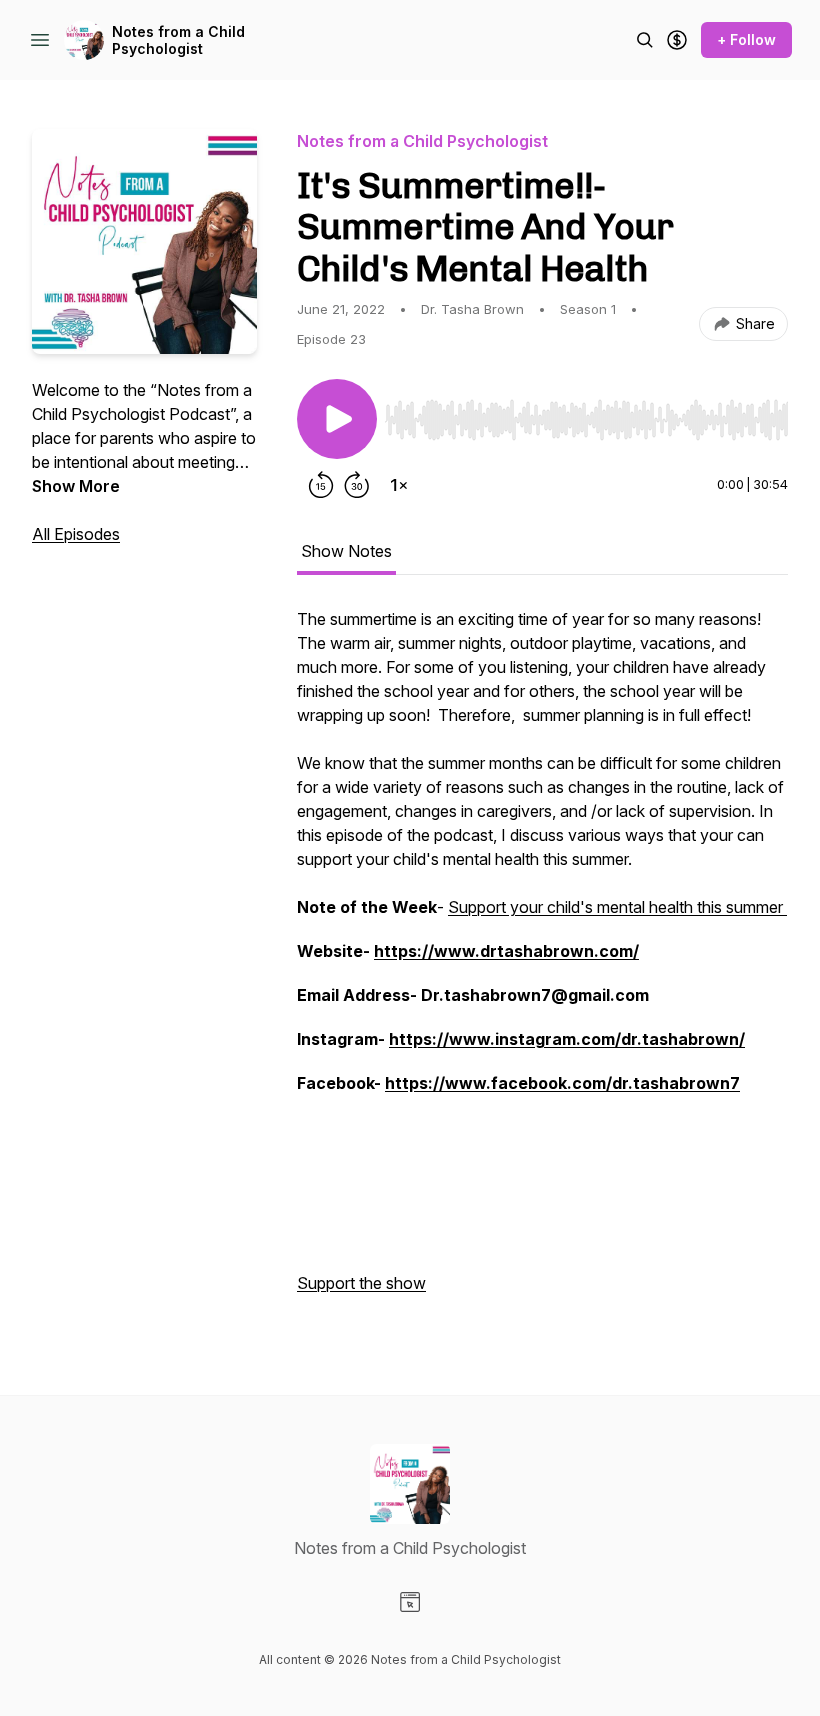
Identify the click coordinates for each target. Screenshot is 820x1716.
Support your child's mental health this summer (617, 907)
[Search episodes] (645, 40)
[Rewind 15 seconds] (321, 485)
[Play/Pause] (337, 419)
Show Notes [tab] (346, 551)
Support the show (361, 1283)
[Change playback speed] (399, 485)
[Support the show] (677, 40)
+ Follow (746, 39)
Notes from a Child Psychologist (178, 40)
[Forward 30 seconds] (357, 485)
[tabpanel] (542, 961)
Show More (76, 486)
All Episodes (76, 534)
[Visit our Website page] (410, 1602)
